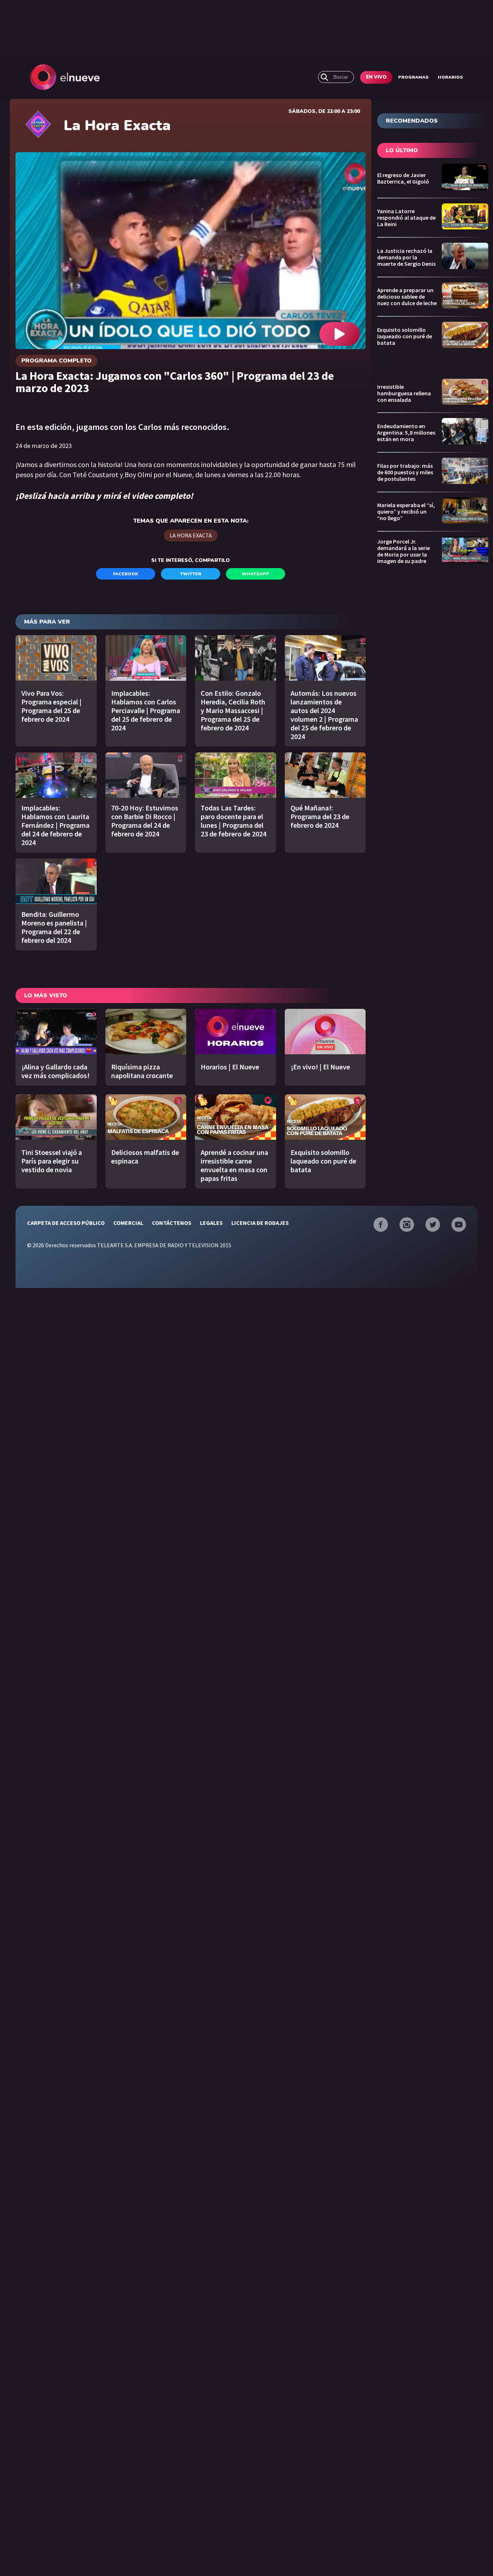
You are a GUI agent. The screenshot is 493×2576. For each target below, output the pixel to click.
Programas (413, 77)
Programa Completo (56, 361)
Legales (211, 1223)
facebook (126, 574)
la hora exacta (191, 535)
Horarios (450, 77)
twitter (191, 574)
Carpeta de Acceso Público (66, 1223)
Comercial (128, 1223)
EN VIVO (376, 77)
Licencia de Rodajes (260, 1223)
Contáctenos (172, 1223)
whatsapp (256, 574)
